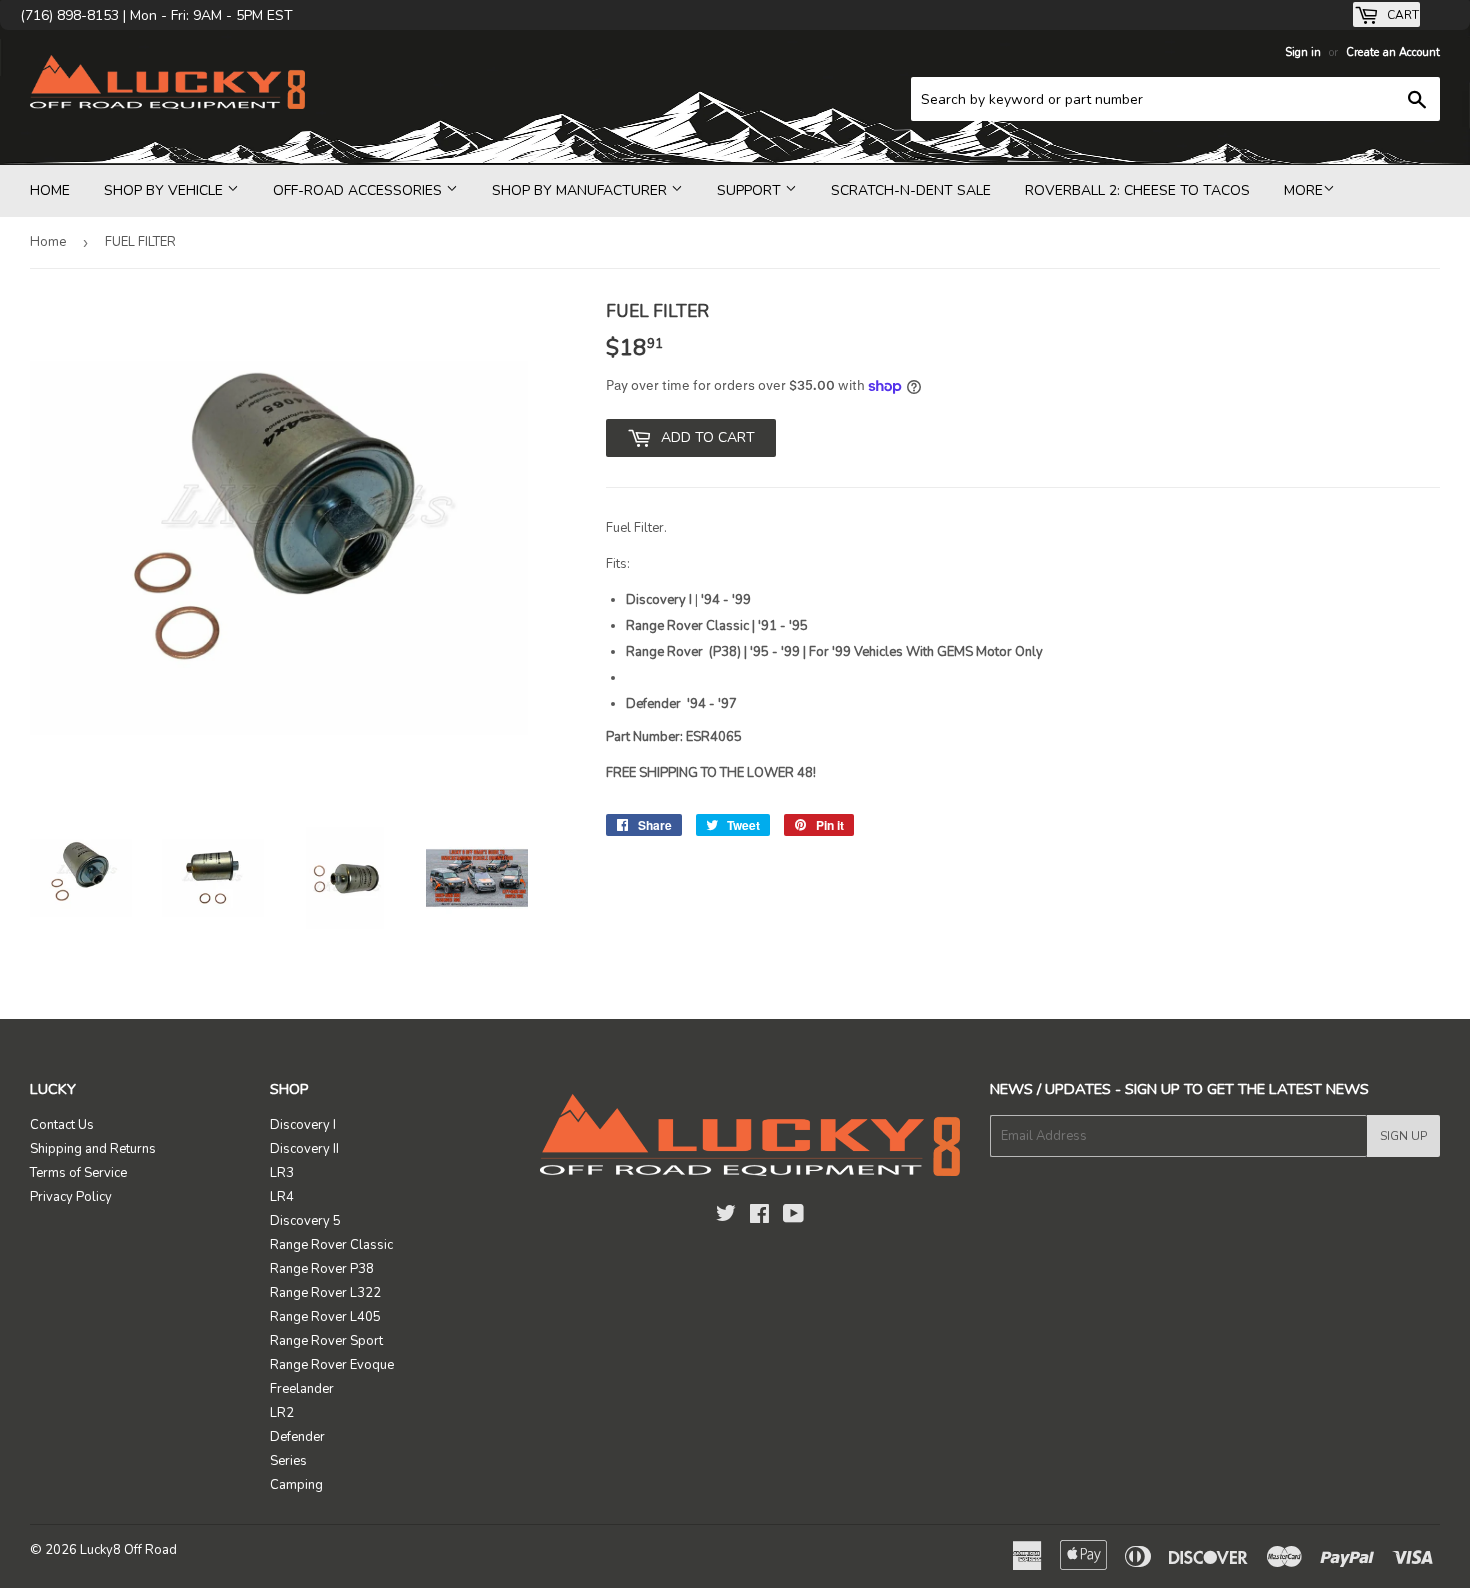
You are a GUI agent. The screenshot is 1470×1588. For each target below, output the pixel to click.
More (1303, 190)
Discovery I (303, 1125)
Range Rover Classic (331, 1245)
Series (288, 1461)
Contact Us (62, 1125)
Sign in (1303, 52)
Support (751, 190)
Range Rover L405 (325, 1317)
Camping (296, 1485)
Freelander (302, 1389)
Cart (1401, 15)
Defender (297, 1437)
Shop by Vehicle (165, 190)
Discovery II (304, 1149)
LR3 (282, 1173)
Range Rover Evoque (332, 1365)
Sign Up (1403, 1136)
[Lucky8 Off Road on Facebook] (759, 1217)
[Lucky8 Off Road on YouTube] (793, 1217)
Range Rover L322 (325, 1293)
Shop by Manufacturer (581, 190)
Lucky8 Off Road (128, 1550)
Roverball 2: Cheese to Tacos (1137, 190)
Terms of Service (78, 1173)
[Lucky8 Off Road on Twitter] (726, 1217)
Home (50, 190)
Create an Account (1393, 52)
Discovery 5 (305, 1221)
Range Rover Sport (326, 1341)
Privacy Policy (71, 1197)
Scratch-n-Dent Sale (911, 190)
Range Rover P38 (322, 1269)
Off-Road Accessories (359, 190)
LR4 (282, 1197)
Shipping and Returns (93, 1149)
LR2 (282, 1413)
